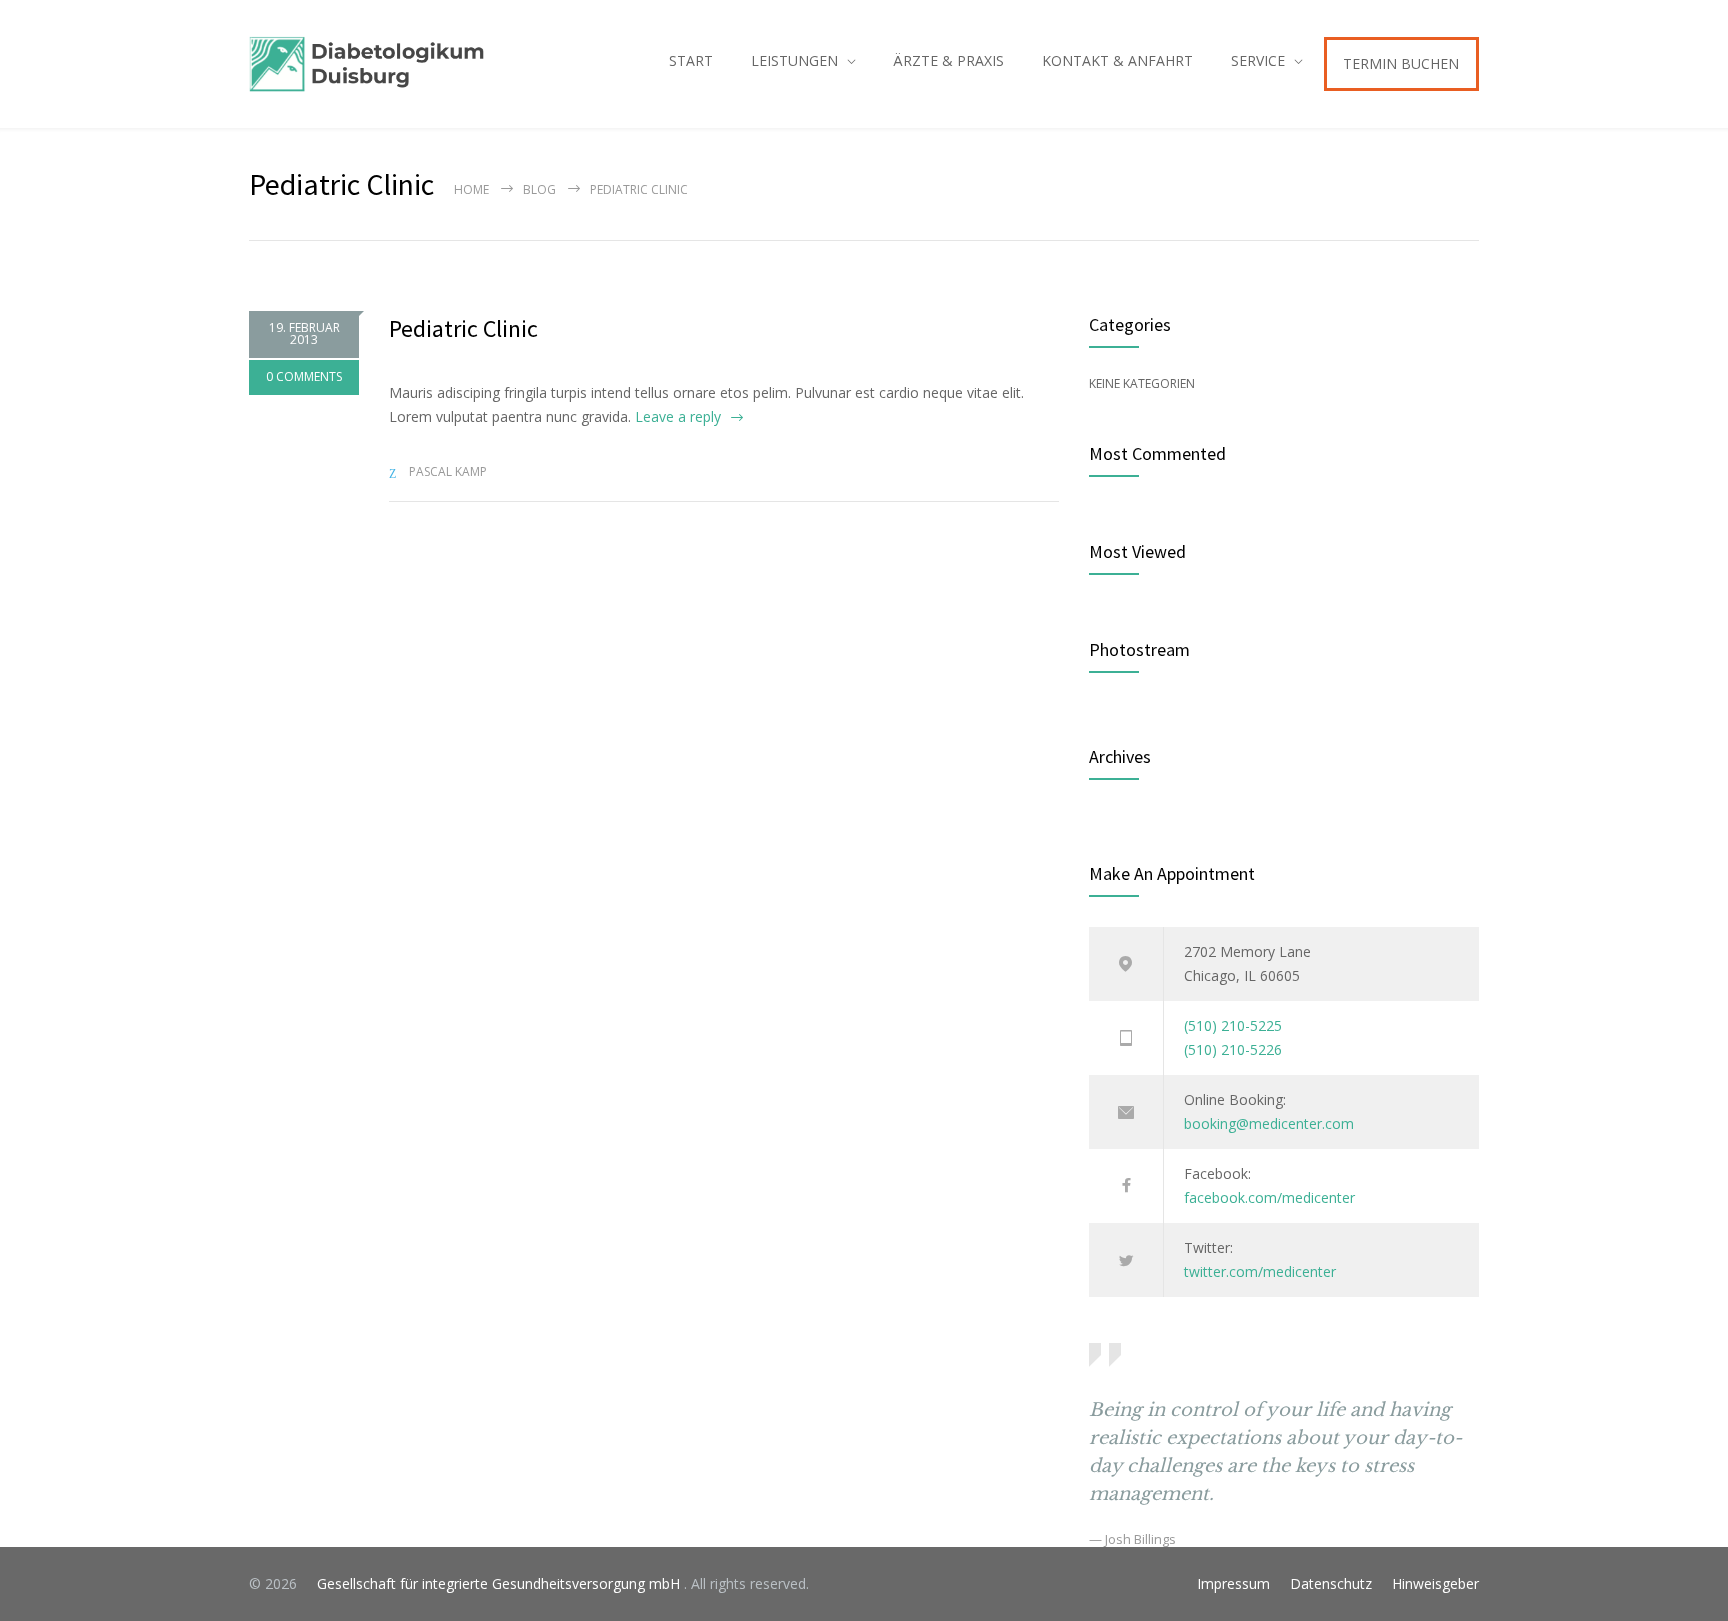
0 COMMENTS (304, 376)
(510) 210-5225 (1233, 1025)
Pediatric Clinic (463, 328)
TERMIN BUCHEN (1401, 63)
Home (471, 189)
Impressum (1233, 1583)
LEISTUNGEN (794, 60)
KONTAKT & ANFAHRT (1117, 60)
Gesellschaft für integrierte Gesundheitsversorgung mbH (492, 1583)
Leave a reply (678, 416)
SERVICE (1258, 60)
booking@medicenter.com (1269, 1123)
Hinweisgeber (1435, 1583)
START (691, 60)
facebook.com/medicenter (1269, 1197)
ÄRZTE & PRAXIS (948, 60)
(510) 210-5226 (1233, 1049)
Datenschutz (1331, 1583)
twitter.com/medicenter (1260, 1271)
